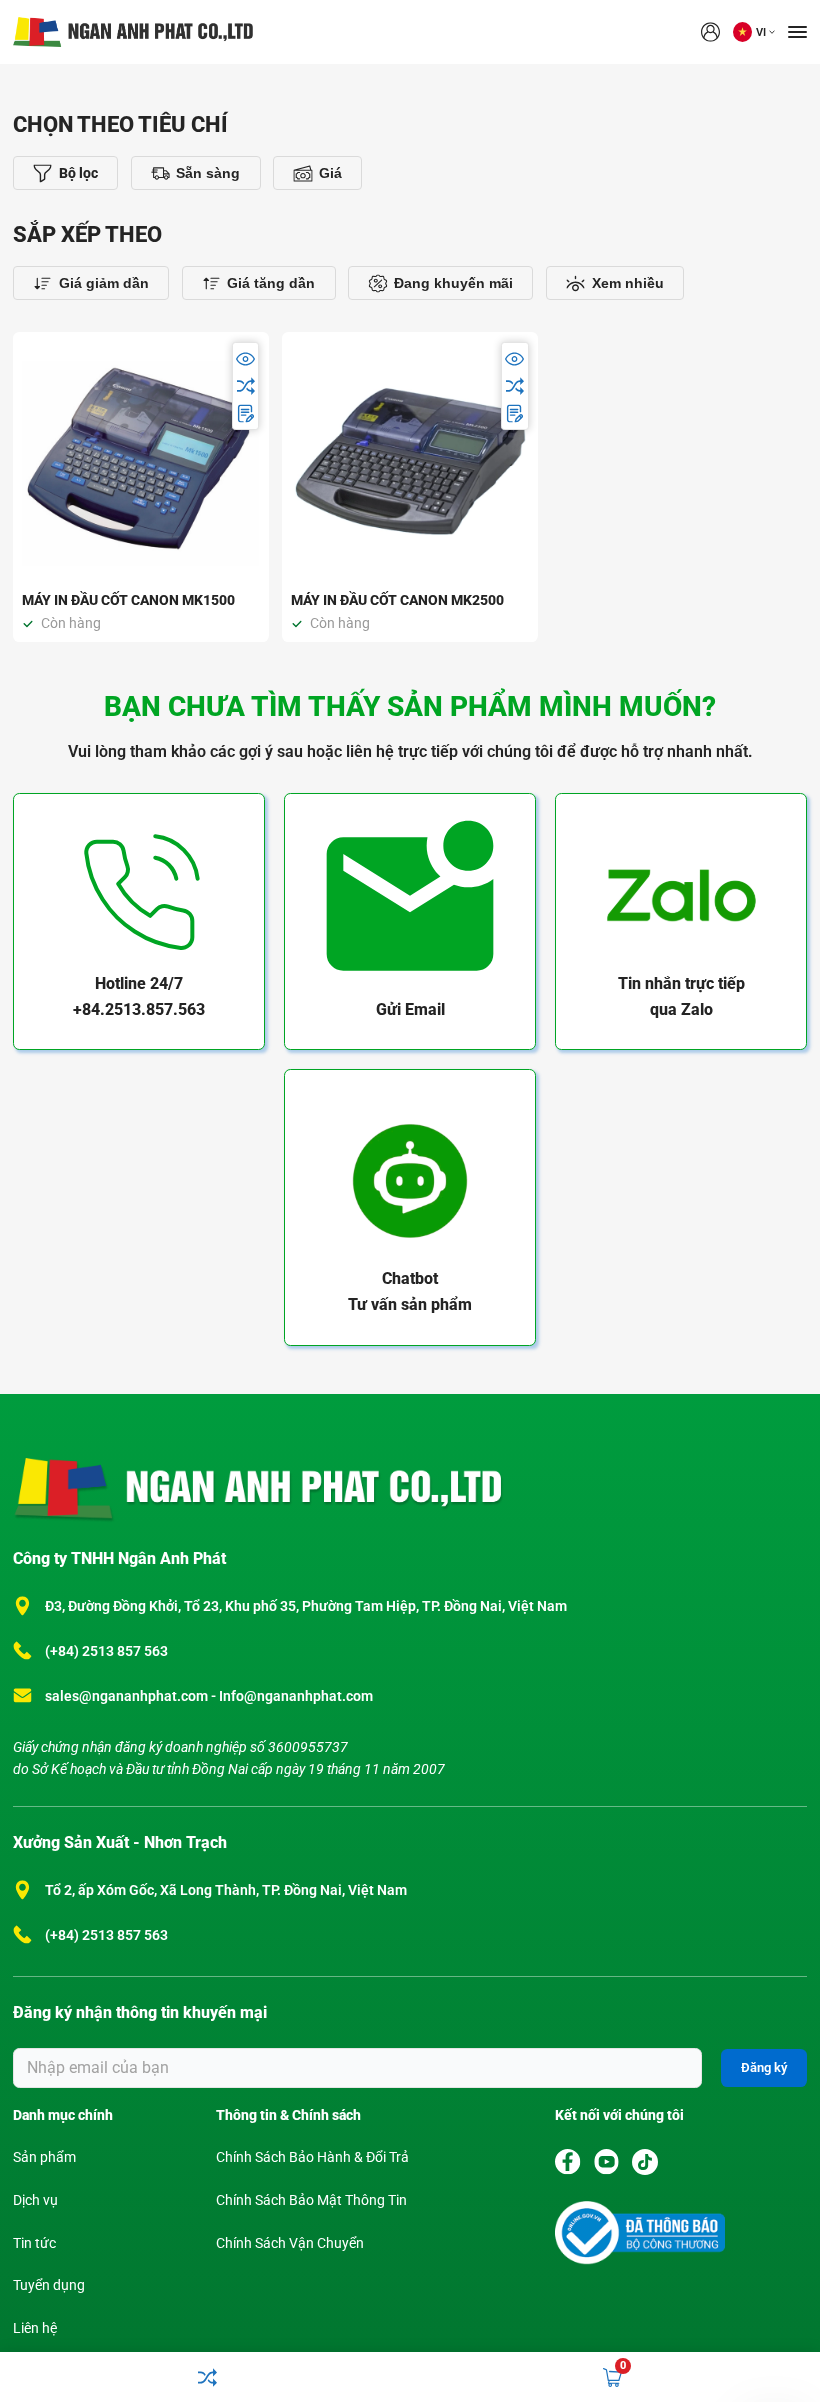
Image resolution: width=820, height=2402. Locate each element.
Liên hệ (35, 2328)
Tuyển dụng (49, 2285)
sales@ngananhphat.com (128, 1696)
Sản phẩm (44, 2157)
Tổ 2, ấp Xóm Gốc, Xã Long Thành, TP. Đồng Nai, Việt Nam (226, 1890)
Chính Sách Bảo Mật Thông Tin (311, 2200)
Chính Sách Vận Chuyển (290, 2243)
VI (761, 32)
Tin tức (34, 2243)
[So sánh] (245, 385)
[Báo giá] (245, 413)
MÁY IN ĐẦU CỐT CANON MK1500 (128, 600)
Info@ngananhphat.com (296, 1696)
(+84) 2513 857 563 (106, 1651)
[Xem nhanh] (245, 358)
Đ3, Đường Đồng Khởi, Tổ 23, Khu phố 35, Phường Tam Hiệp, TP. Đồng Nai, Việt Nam (306, 1606)
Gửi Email (410, 1009)
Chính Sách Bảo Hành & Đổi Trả (312, 2157)
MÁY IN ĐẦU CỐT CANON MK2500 (397, 600)
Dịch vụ (35, 2200)
